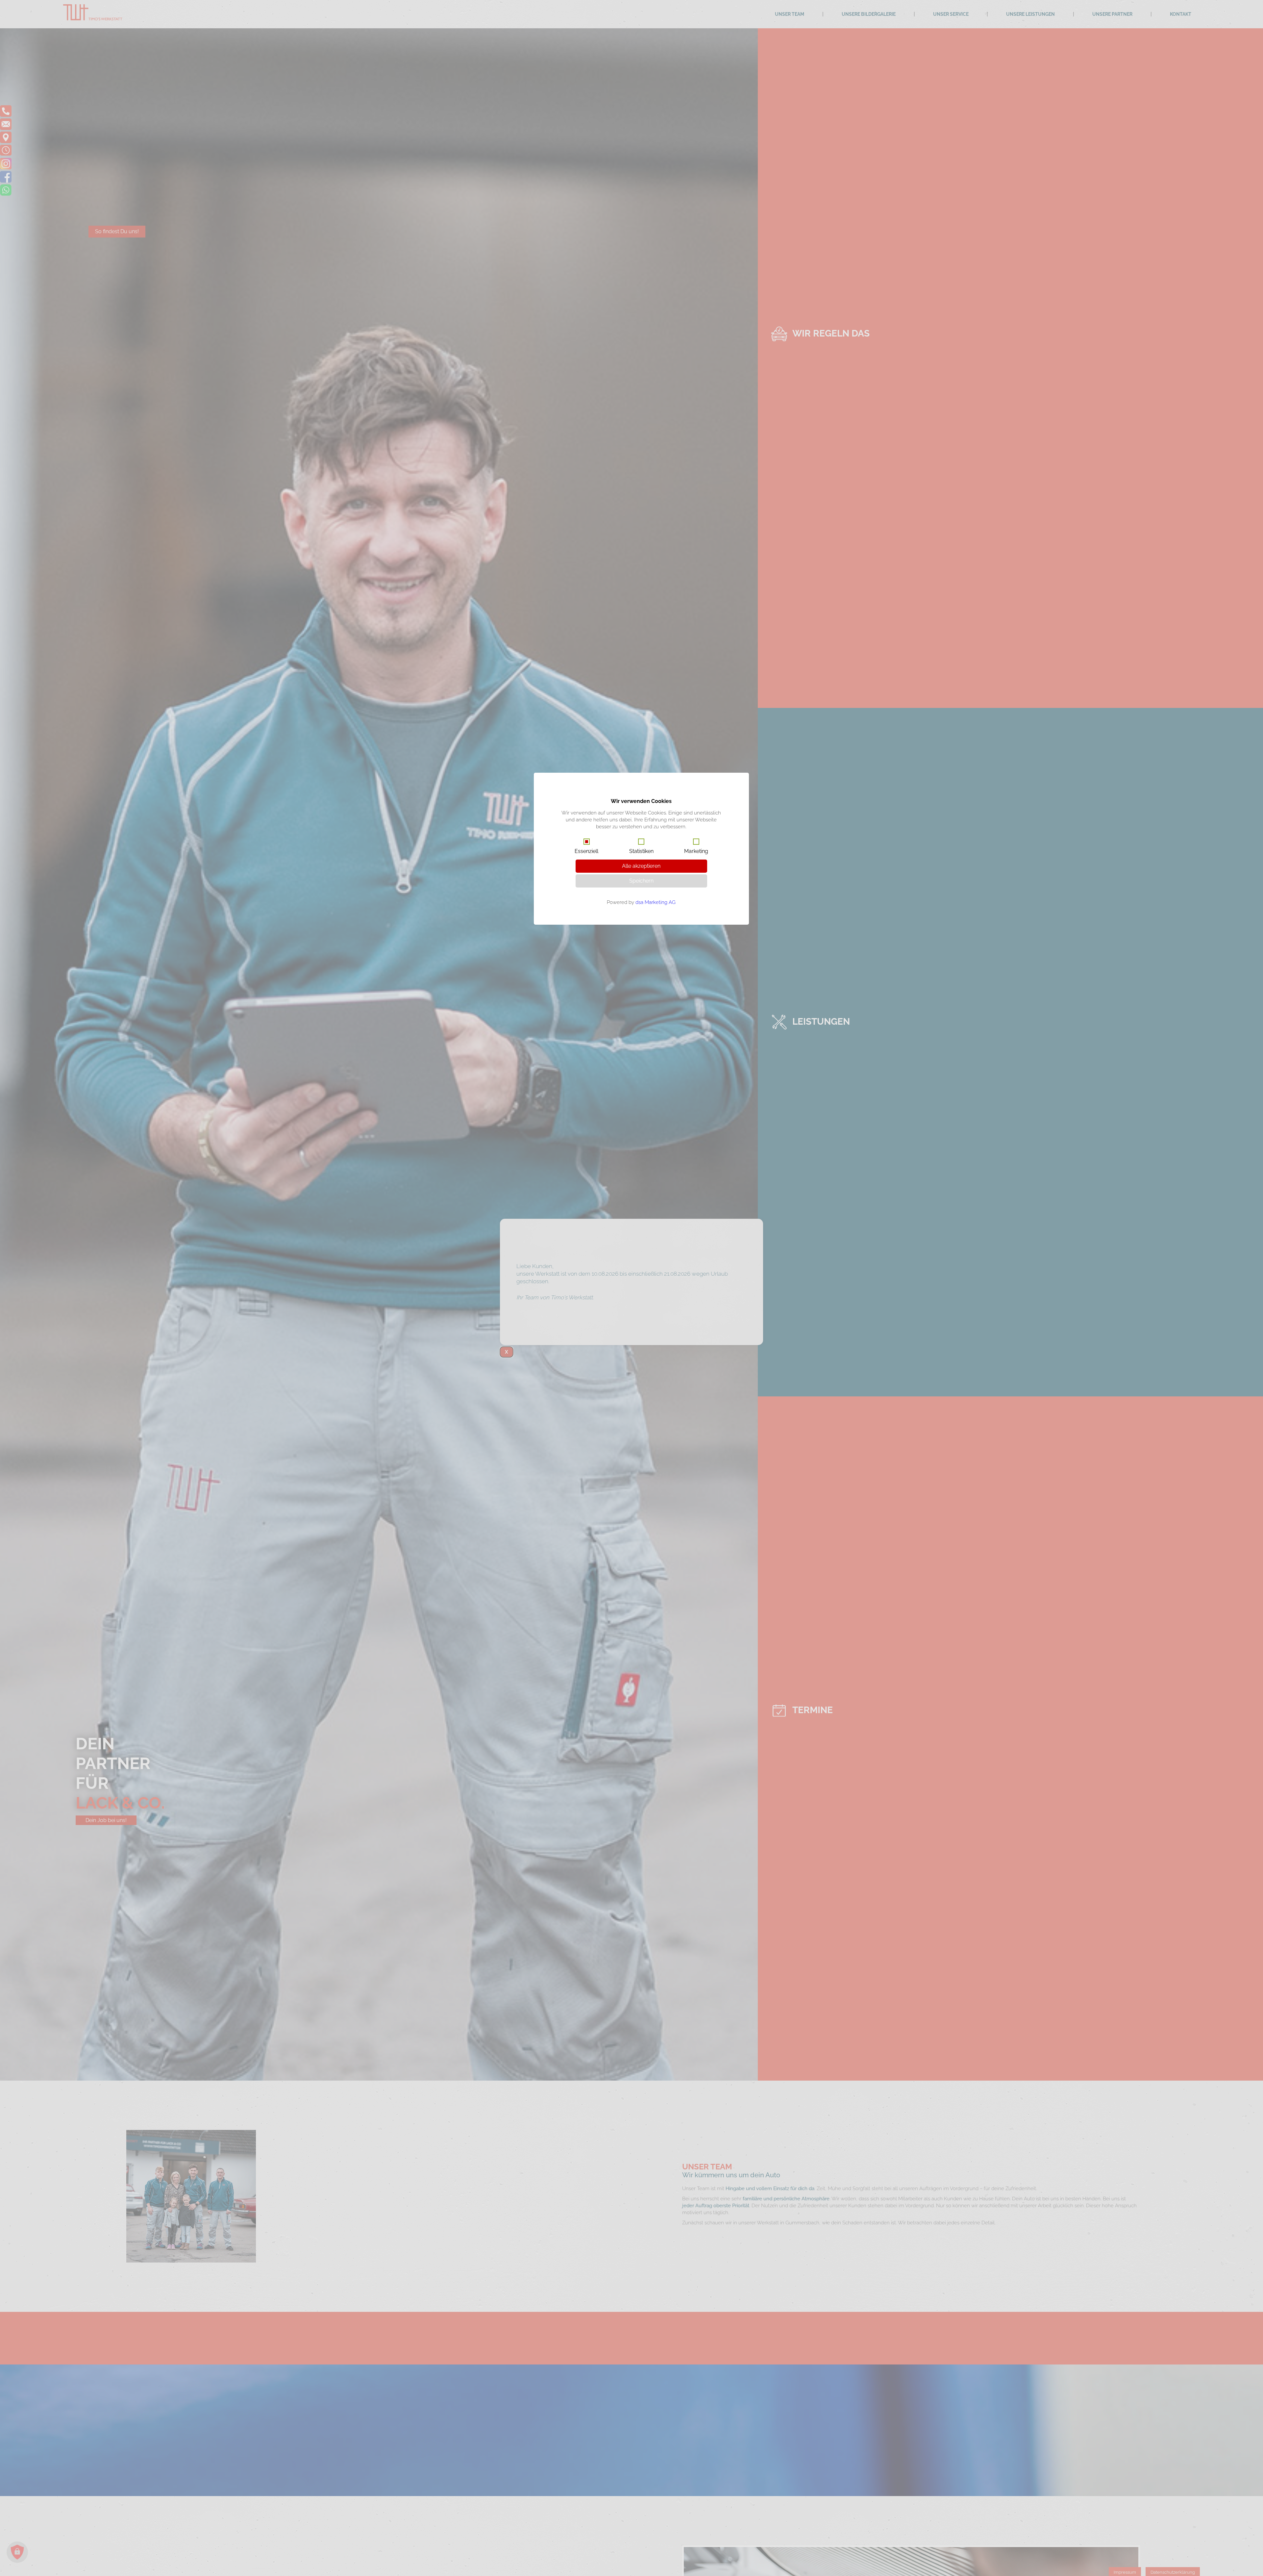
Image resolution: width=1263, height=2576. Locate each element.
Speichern (641, 881)
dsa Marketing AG (656, 902)
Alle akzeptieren (641, 866)
